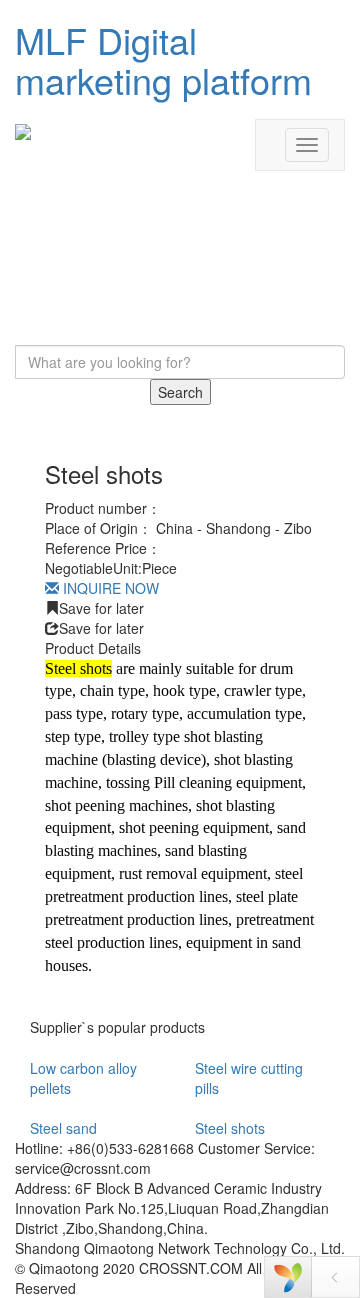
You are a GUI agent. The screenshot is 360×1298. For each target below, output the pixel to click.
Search (180, 392)
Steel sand (63, 1128)
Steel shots (230, 1128)
